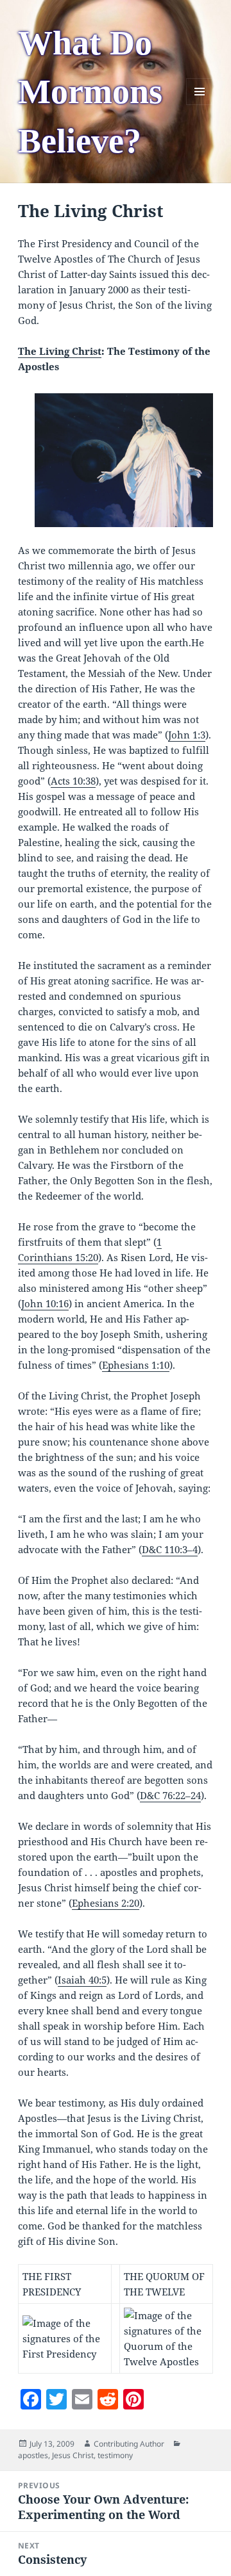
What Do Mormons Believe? (90, 92)
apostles (33, 2455)
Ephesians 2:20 (106, 1903)
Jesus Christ (73, 2455)
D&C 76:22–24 (170, 1795)
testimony (115, 2455)
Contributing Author (129, 2444)
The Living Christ (60, 351)
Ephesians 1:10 (136, 1365)
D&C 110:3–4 (170, 1549)
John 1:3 (187, 735)
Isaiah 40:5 (82, 1980)
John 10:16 (45, 1303)
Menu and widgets (200, 105)
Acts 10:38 (73, 781)
